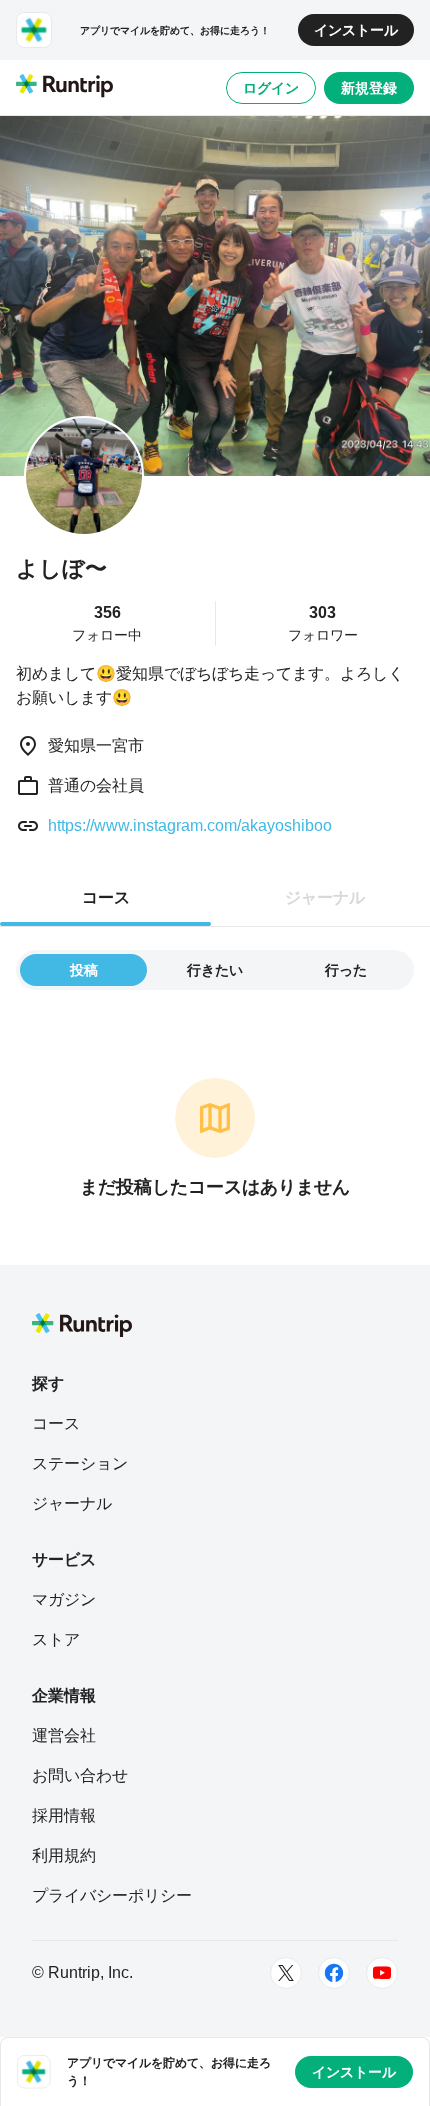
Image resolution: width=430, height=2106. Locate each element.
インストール (356, 30)
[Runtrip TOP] (64, 87)
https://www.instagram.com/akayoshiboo (190, 825)
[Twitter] (286, 1973)
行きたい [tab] (215, 970)
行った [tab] (346, 970)
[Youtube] (382, 1973)
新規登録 (369, 88)
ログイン (271, 88)
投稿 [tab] (84, 970)
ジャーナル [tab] (325, 897)
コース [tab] (106, 897)
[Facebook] (334, 1973)
